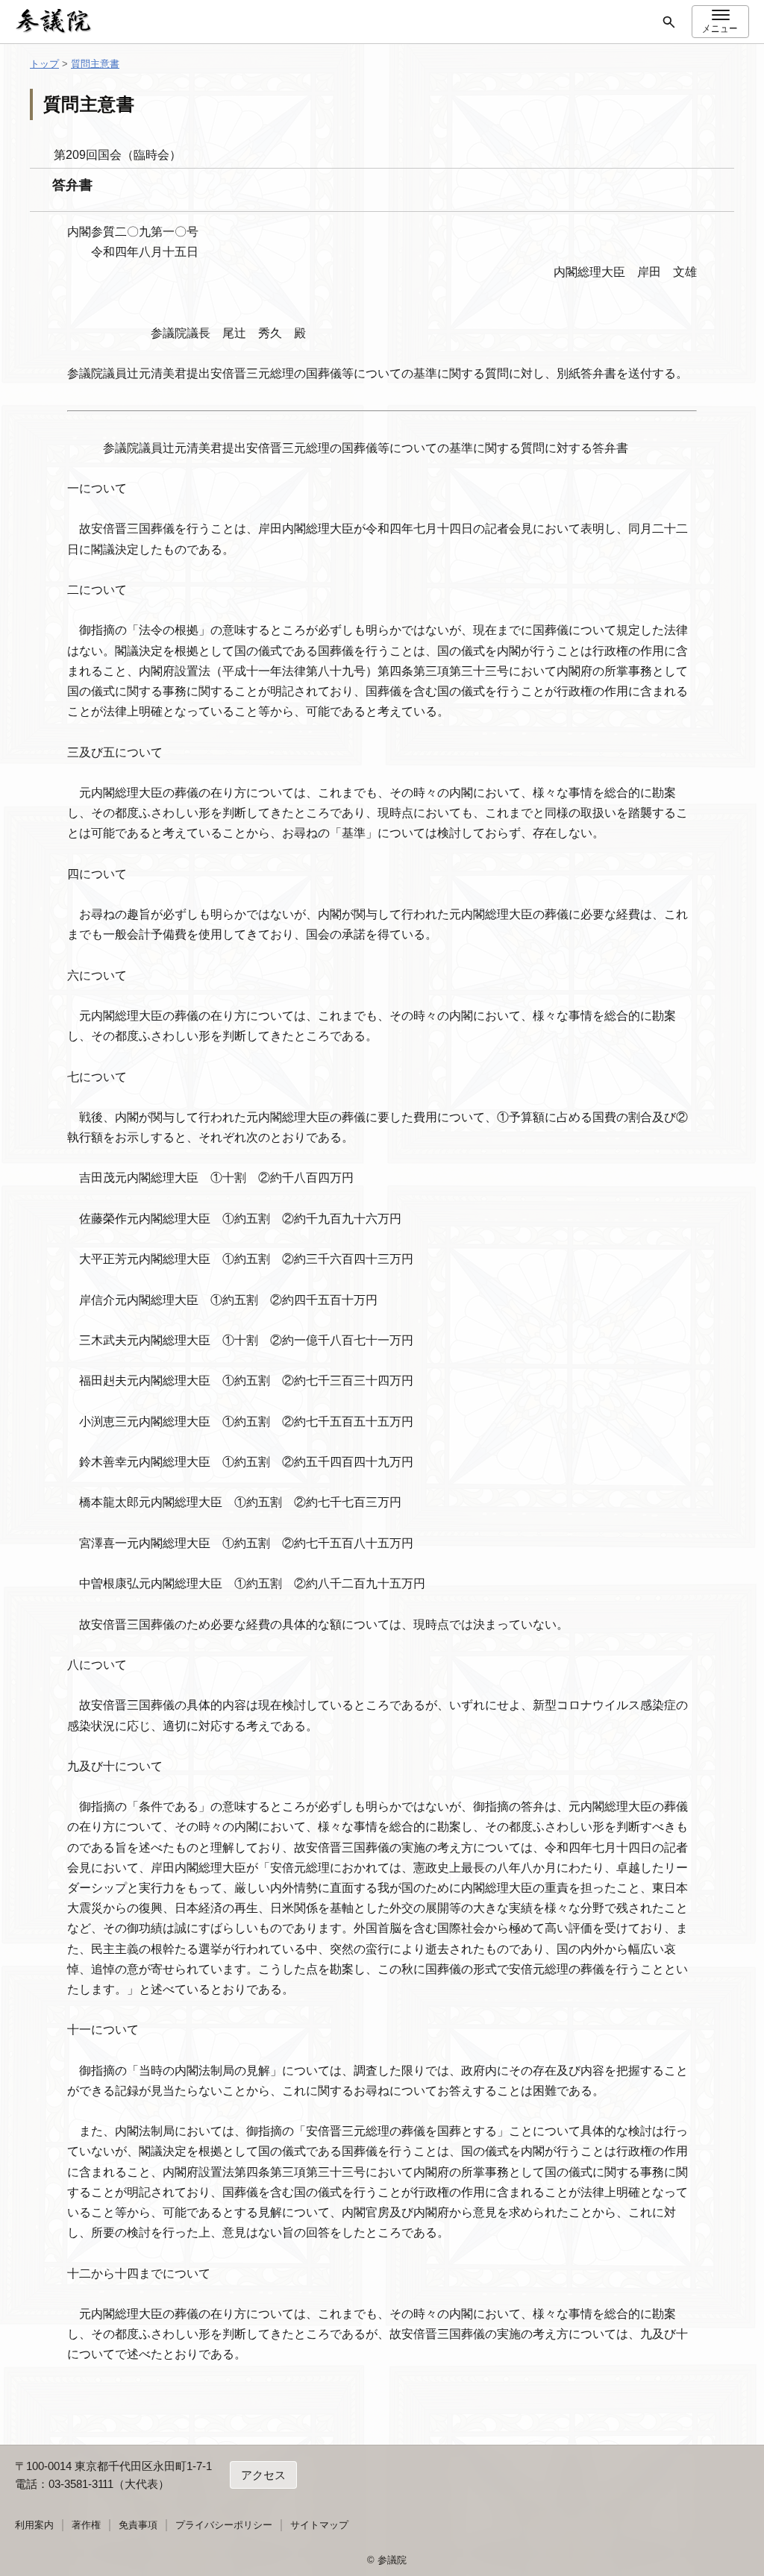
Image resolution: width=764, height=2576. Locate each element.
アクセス (263, 2475)
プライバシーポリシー (224, 2525)
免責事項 (138, 2525)
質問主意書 (95, 64)
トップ (44, 64)
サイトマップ (319, 2525)
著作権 (86, 2525)
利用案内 (34, 2525)
